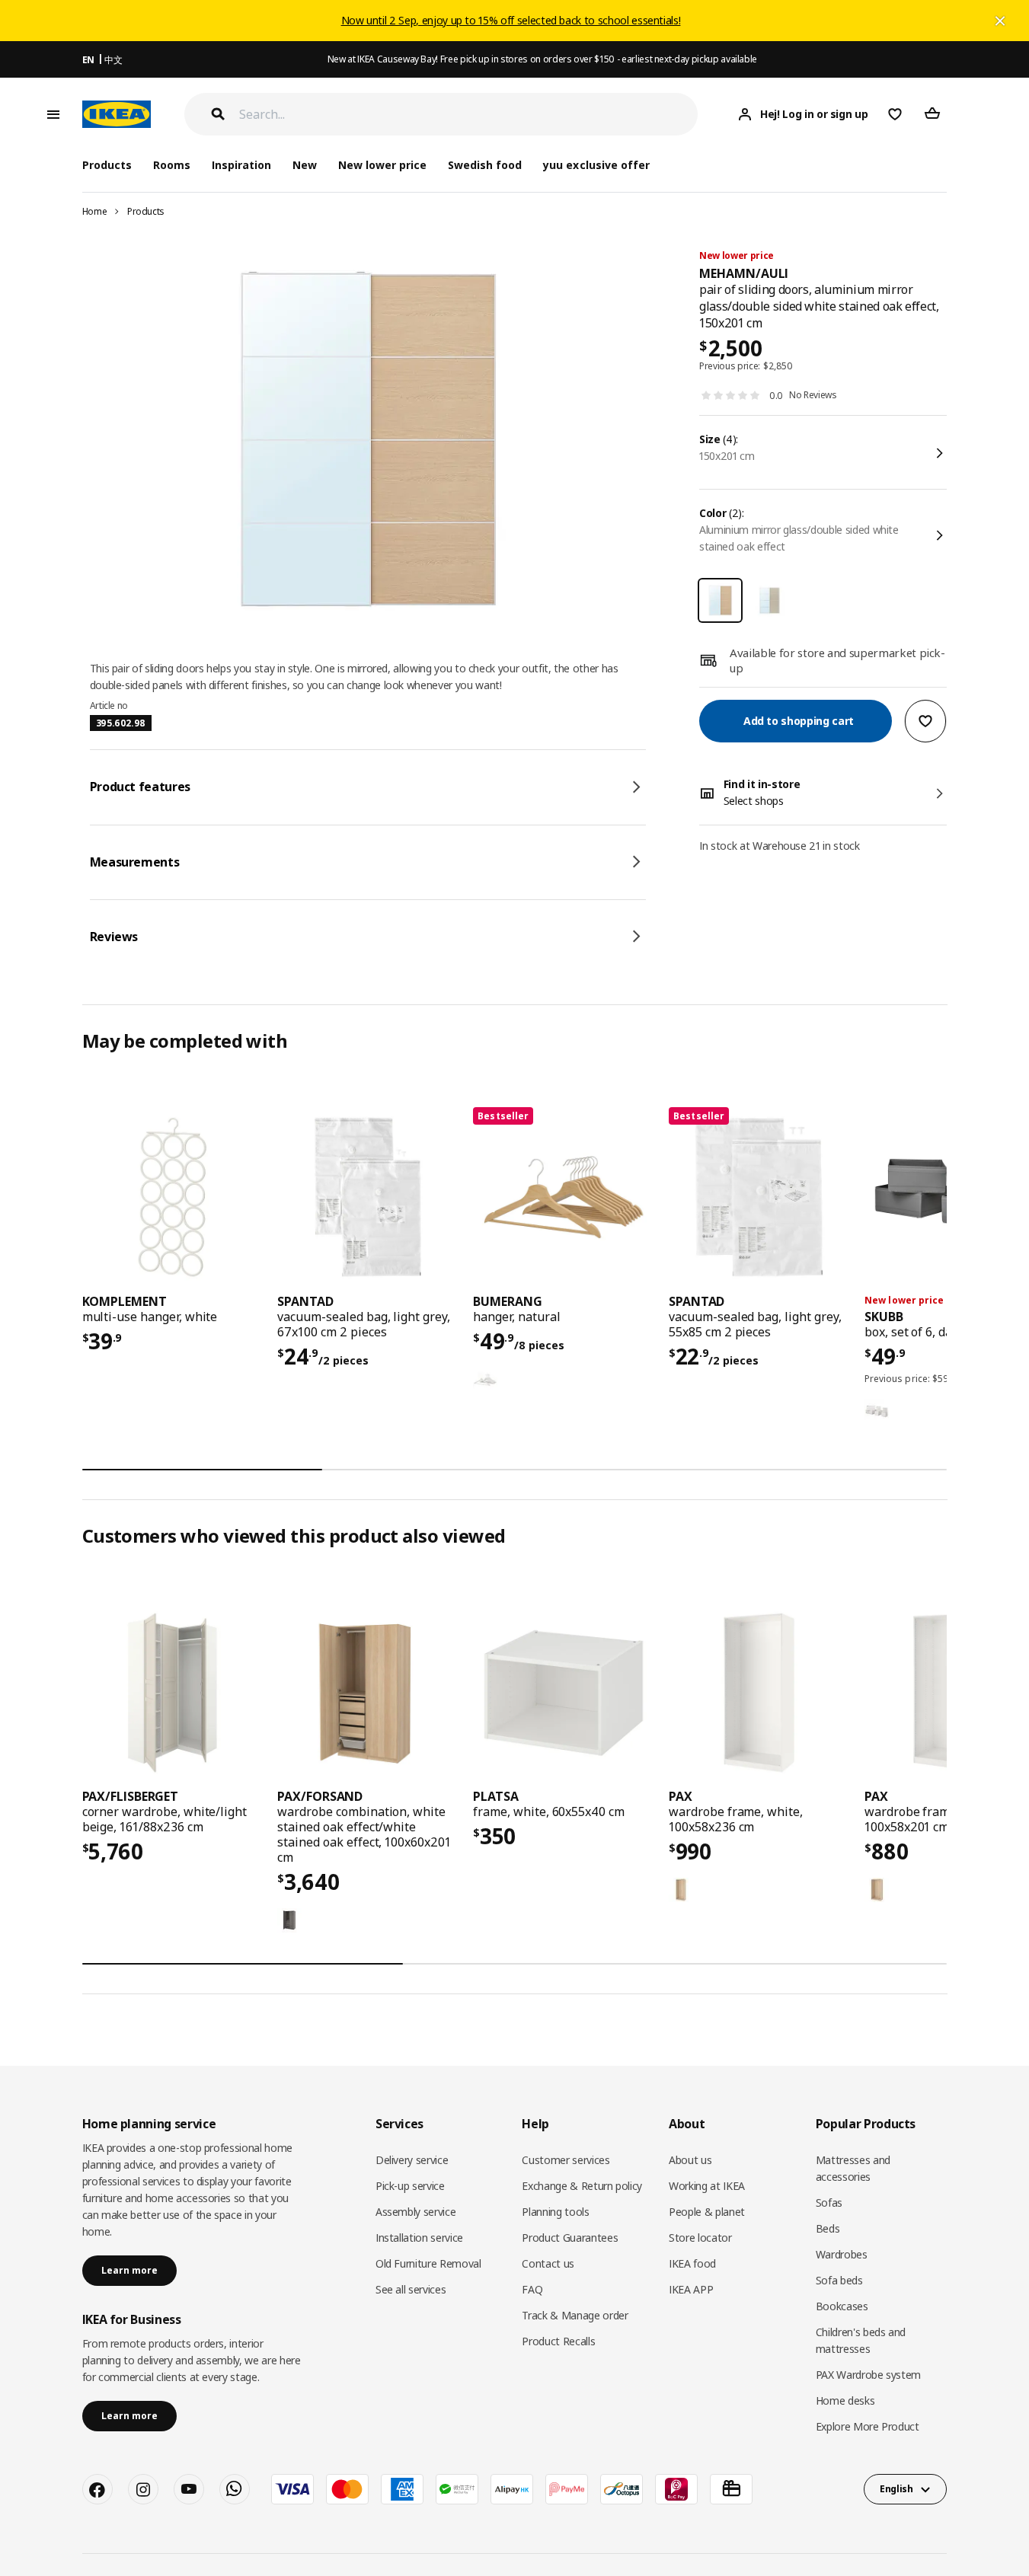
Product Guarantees (570, 2238)
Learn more (129, 2270)
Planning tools (555, 2212)
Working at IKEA (707, 2186)
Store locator (700, 2238)
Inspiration (241, 165)
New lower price (382, 165)
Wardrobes (842, 2254)
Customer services (566, 2160)
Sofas (829, 2203)
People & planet (707, 2212)
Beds (828, 2228)
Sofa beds (839, 2280)
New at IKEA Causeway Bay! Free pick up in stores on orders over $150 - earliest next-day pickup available (542, 59)
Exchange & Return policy (582, 2186)
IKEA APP (691, 2289)
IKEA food (692, 2263)
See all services (411, 2289)
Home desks (845, 2400)
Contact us (548, 2263)
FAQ (532, 2289)
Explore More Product (868, 2426)
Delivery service (412, 2160)
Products (146, 211)
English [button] (896, 2489)
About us (690, 2160)
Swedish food (485, 165)
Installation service (419, 2238)
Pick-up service (410, 2186)
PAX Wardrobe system (868, 2375)
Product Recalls (558, 2341)
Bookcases (842, 2306)
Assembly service (415, 2212)
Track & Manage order (575, 2315)
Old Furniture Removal (428, 2263)
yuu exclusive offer (596, 165)
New (305, 165)
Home (95, 211)
